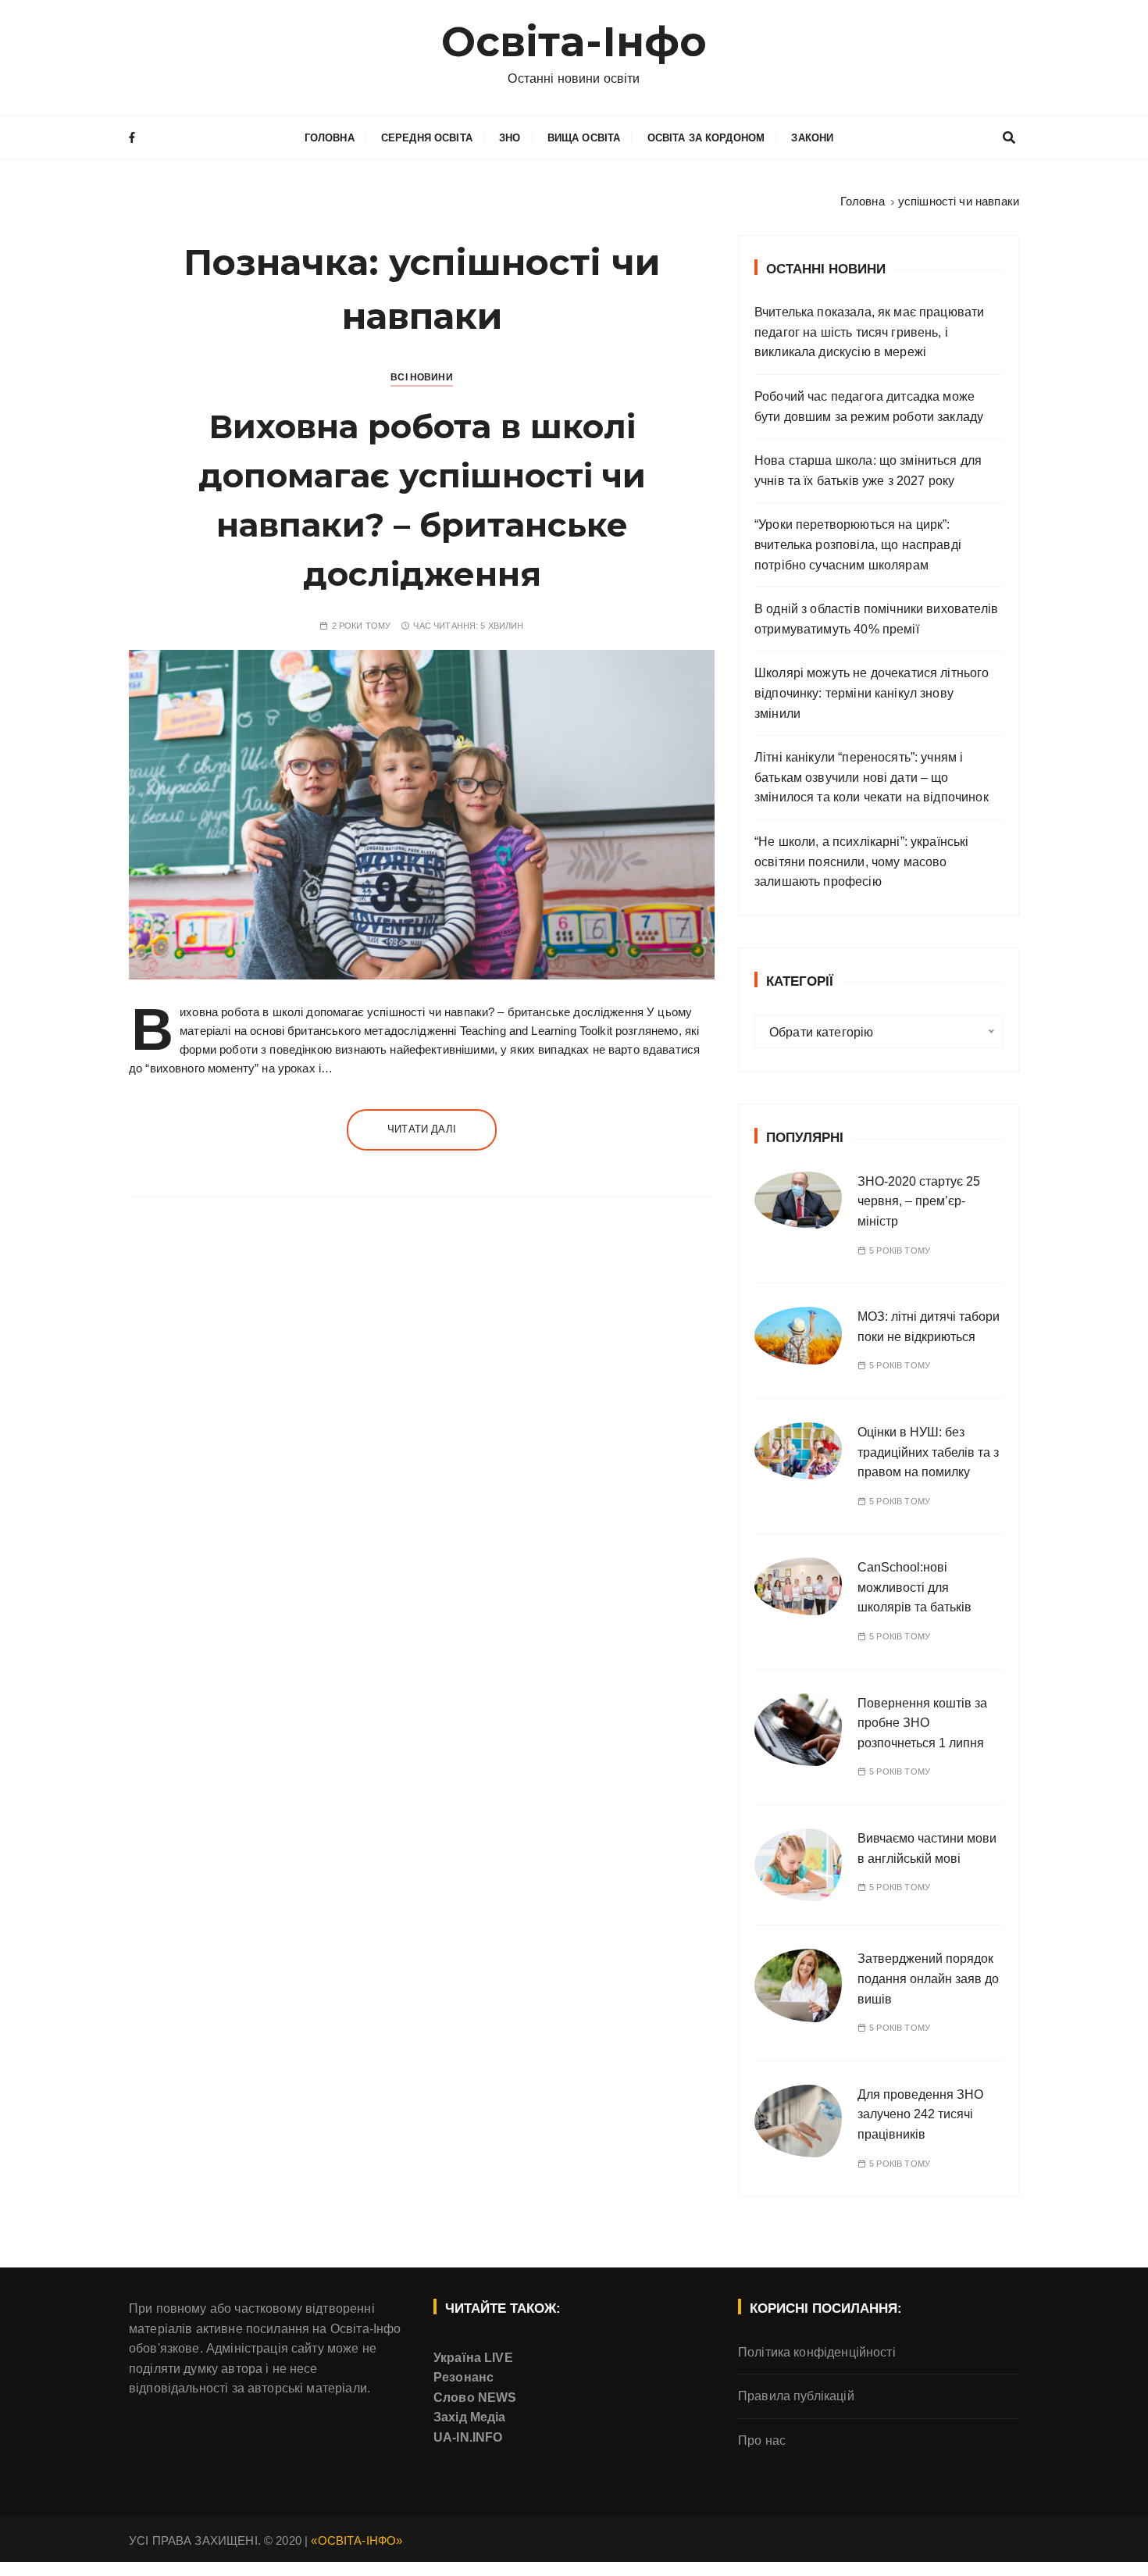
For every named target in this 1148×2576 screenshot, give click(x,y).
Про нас (762, 2440)
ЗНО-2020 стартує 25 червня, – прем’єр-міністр (919, 1201)
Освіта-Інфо (574, 42)
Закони (812, 138)
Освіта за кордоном (706, 138)
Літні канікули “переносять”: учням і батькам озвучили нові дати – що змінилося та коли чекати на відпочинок (872, 777)
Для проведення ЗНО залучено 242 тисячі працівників (920, 2114)
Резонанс (463, 2377)
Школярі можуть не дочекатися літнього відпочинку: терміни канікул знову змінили (872, 693)
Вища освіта (584, 138)
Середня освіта (427, 138)
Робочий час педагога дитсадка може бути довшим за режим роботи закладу (869, 407)
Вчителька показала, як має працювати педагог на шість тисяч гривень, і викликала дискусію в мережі (869, 332)
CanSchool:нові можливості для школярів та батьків (914, 1587)
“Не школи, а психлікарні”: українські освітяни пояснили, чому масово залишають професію (862, 862)
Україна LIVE (473, 2358)
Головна (330, 138)
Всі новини (422, 377)
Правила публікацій (796, 2396)
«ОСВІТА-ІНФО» (357, 2540)
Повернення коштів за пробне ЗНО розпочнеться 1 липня (922, 1723)
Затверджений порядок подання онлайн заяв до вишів (928, 1978)
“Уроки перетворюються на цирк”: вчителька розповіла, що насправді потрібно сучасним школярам (858, 544)
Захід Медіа (470, 2417)
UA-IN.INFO (468, 2437)
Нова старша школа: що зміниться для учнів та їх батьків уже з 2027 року (868, 471)
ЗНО (510, 138)
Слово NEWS (475, 2398)
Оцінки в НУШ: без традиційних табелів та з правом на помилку (928, 1452)
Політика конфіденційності (817, 2352)
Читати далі (422, 1129)
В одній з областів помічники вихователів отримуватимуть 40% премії (876, 619)
